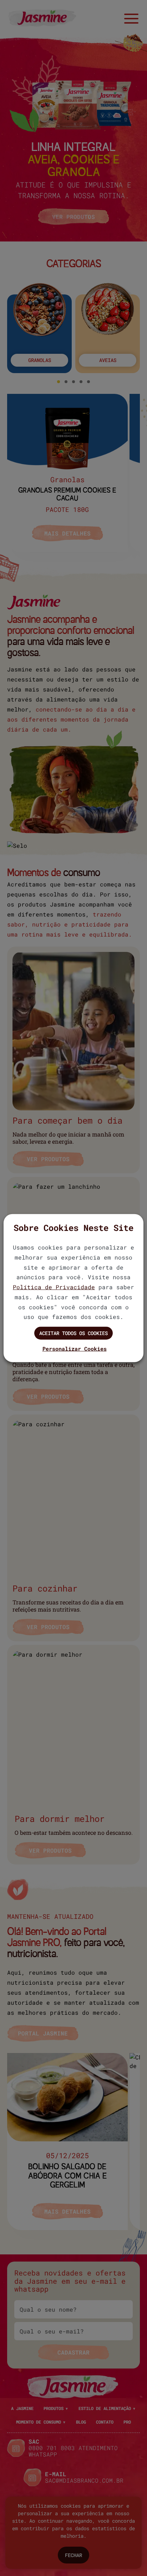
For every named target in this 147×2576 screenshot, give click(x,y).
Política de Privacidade (54, 1287)
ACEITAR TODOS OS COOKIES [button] (73, 1333)
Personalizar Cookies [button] (75, 1349)
